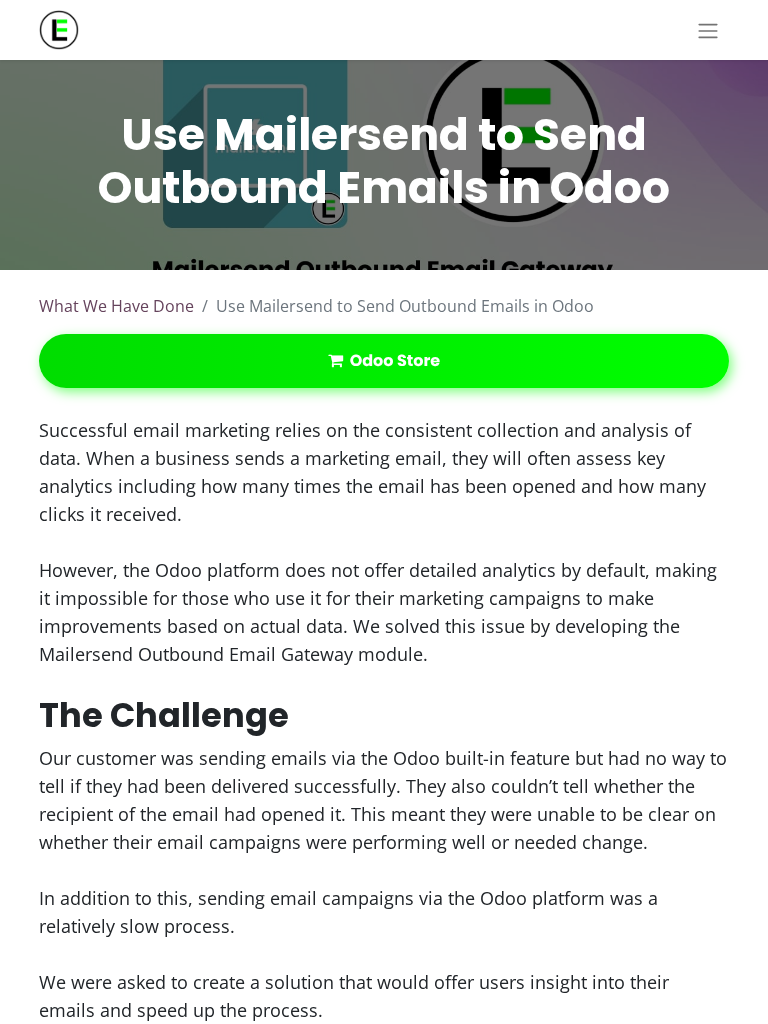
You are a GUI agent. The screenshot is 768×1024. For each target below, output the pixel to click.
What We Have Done (116, 306)
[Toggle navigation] (708, 30)
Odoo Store (391, 360)
